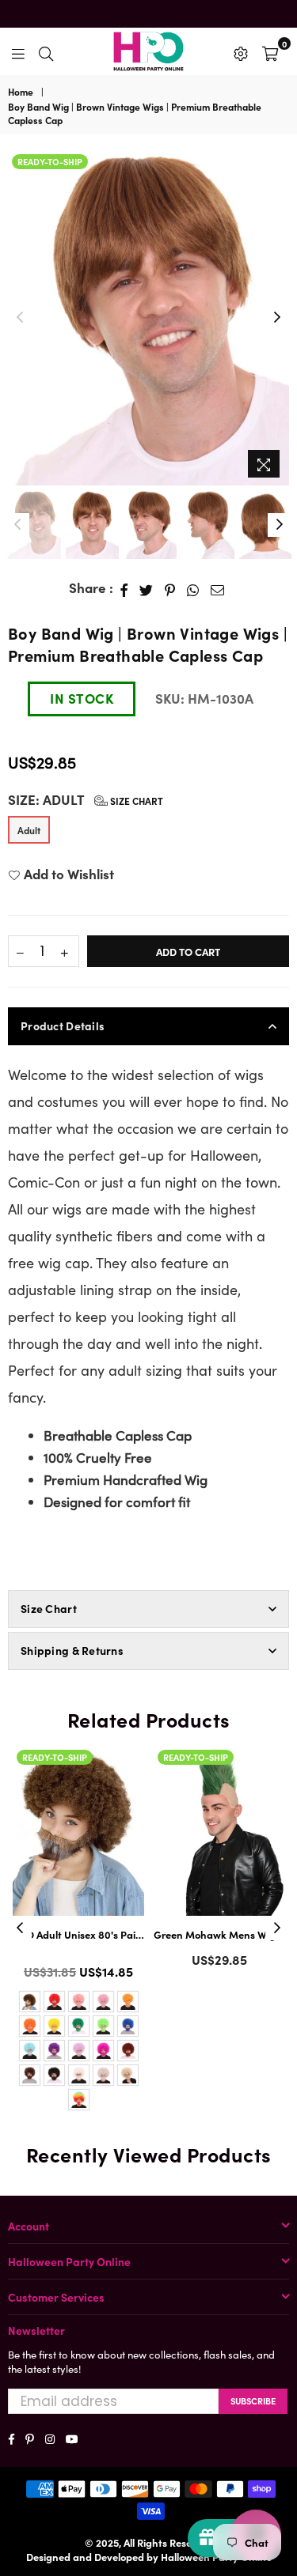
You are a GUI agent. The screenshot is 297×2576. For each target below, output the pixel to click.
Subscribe (253, 2400)
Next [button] (277, 318)
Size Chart (135, 801)
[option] (148, 318)
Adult (29, 830)
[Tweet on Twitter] (147, 588)
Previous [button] (20, 318)
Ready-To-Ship (50, 161)
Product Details (63, 1025)
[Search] (46, 51)
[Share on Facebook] (124, 588)
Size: (86, 800)
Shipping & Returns (72, 1650)
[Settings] (241, 51)
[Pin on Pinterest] (170, 588)
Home (21, 92)
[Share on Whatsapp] (193, 588)
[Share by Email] (218, 588)
